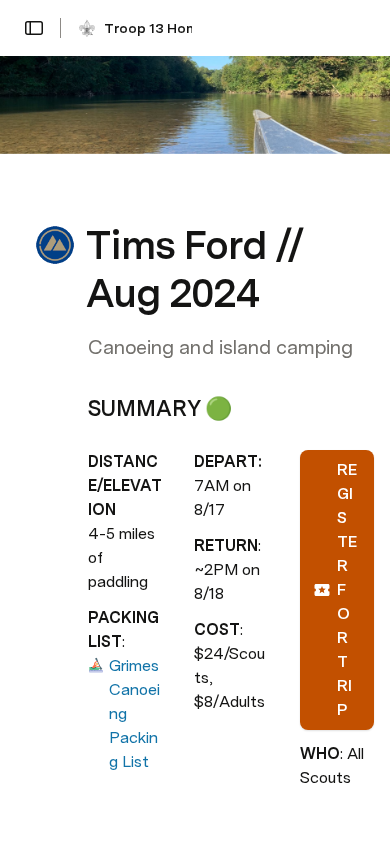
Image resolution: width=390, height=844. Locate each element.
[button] (34, 28)
